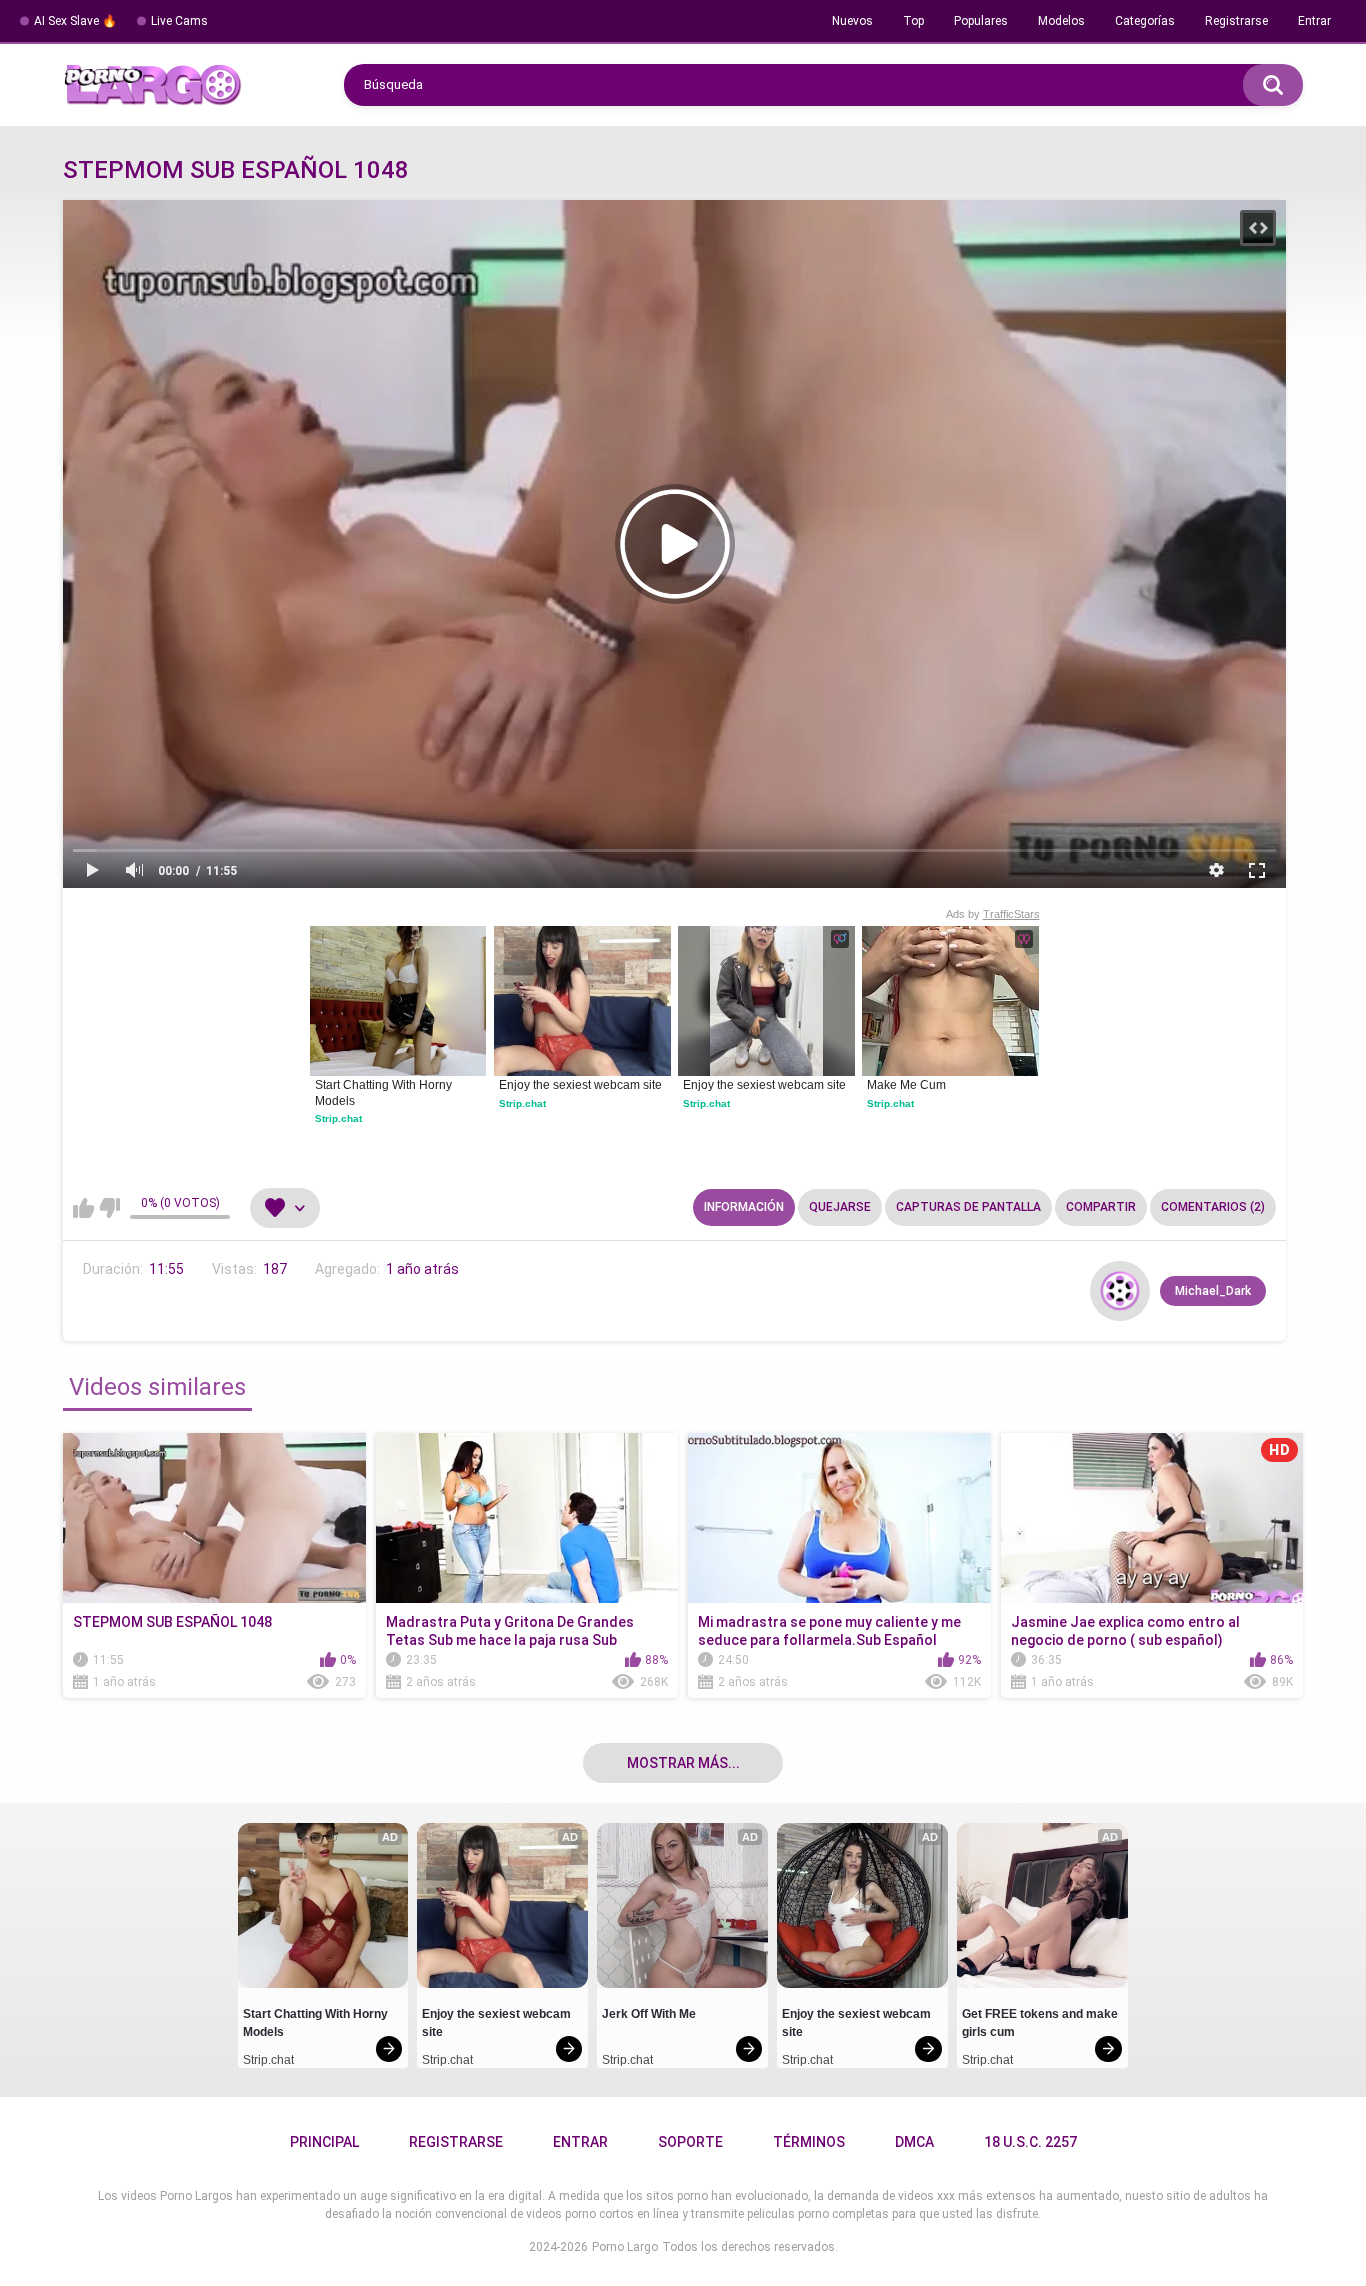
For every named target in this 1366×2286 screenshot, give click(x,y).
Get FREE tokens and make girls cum (1041, 2023)
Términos (809, 2142)
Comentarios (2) (1213, 1207)
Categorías (1145, 21)
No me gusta (109, 1208)
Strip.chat (338, 1118)
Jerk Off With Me (649, 2014)
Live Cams (179, 21)
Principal (324, 2142)
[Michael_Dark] (1120, 1291)
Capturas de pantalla (968, 1207)
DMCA (914, 2142)
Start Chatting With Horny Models (385, 1093)
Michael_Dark (1213, 1291)
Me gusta (83, 1208)
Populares (981, 21)
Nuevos (852, 21)
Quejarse (840, 1207)
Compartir (1101, 1207)
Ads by (993, 914)
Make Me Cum (906, 1085)
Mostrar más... (683, 1763)
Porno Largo (625, 2247)
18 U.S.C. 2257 (1030, 2142)
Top (913, 21)
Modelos (1061, 21)
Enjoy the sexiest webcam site (580, 1085)
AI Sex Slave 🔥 (75, 21)
